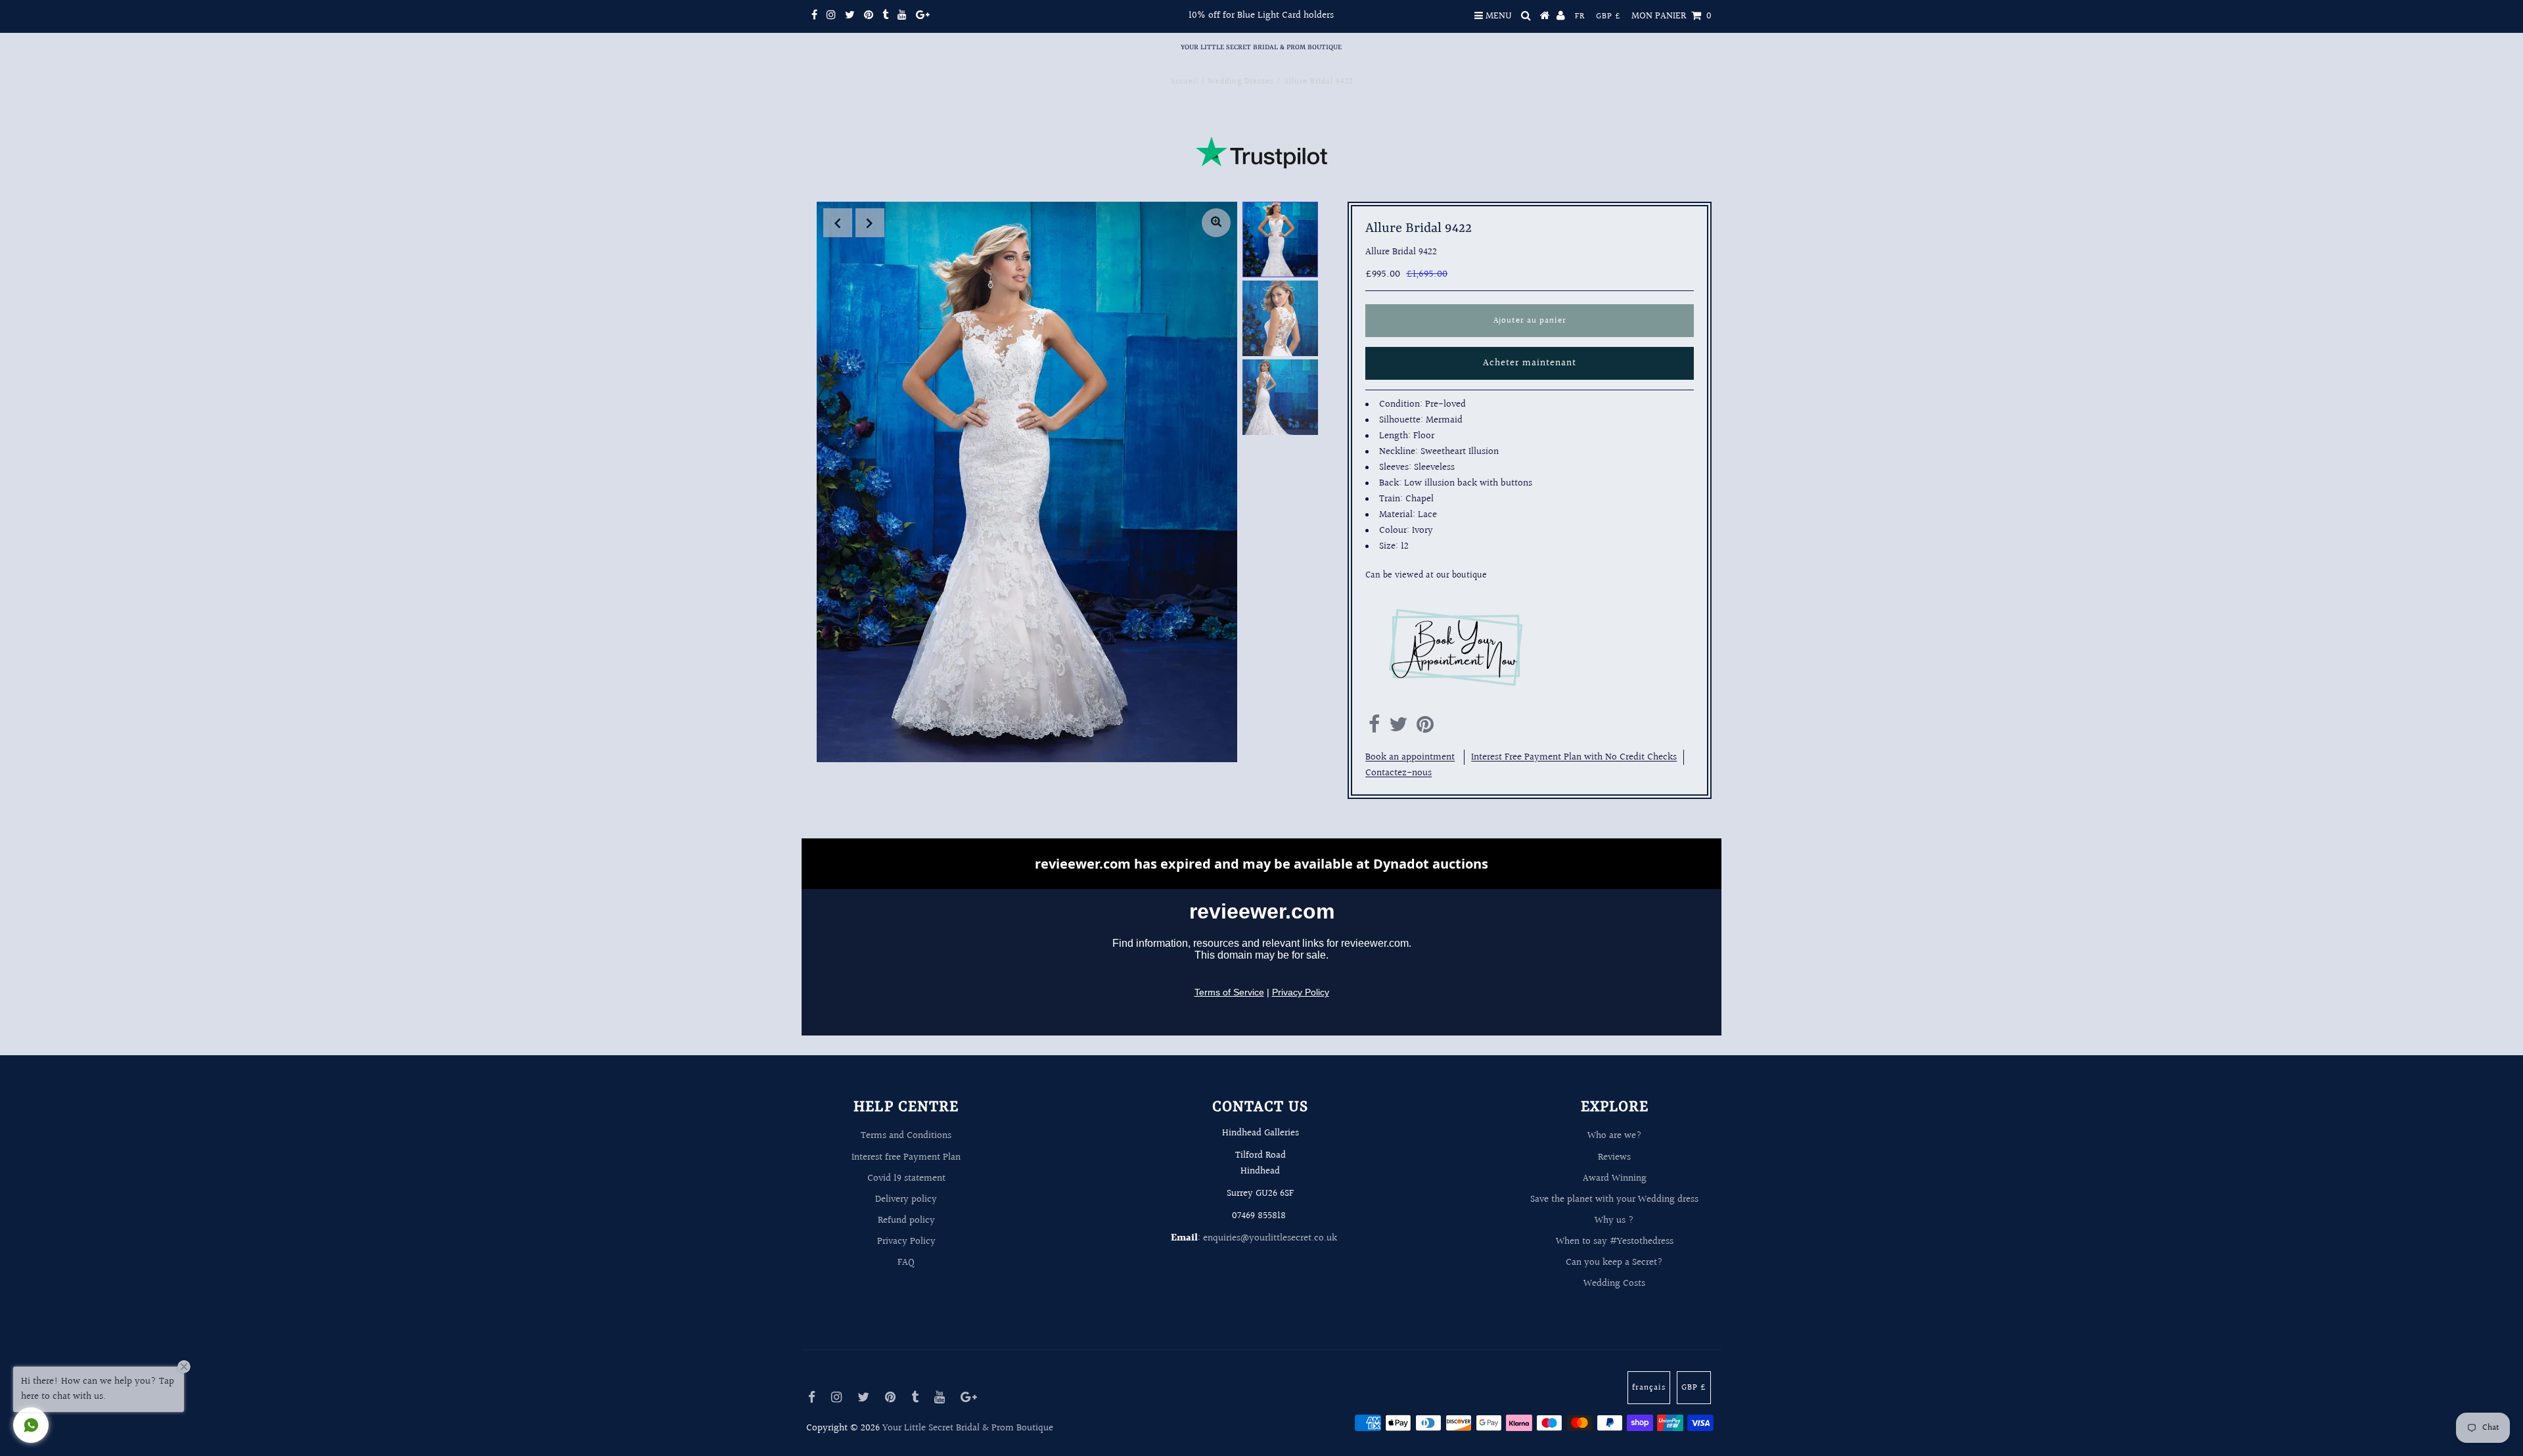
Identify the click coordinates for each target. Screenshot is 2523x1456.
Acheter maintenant (1530, 363)
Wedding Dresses (1241, 82)
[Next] (870, 223)
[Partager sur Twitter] (1398, 728)
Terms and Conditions (906, 1136)
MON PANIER (1671, 16)
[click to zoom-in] (1216, 223)
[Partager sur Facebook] (1374, 728)
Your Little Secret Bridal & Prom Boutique (1261, 47)
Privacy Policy (906, 1241)
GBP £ (1608, 16)
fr (1580, 16)
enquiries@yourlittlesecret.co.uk (1270, 1238)
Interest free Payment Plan (906, 1157)
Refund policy (906, 1220)
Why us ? (1614, 1220)
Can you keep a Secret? (1614, 1263)
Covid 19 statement (906, 1178)
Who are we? (1615, 1136)
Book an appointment (1410, 757)
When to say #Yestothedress (1615, 1241)
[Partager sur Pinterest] (1425, 728)
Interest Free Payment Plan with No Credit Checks (1574, 757)
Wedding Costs (1614, 1284)
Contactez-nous (1398, 773)
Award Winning (1615, 1178)
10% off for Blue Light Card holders (1261, 15)
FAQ (906, 1263)
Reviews (1614, 1157)
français (1649, 1388)
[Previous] (838, 223)
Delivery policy (906, 1199)
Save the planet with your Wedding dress (1614, 1199)
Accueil (1184, 82)
